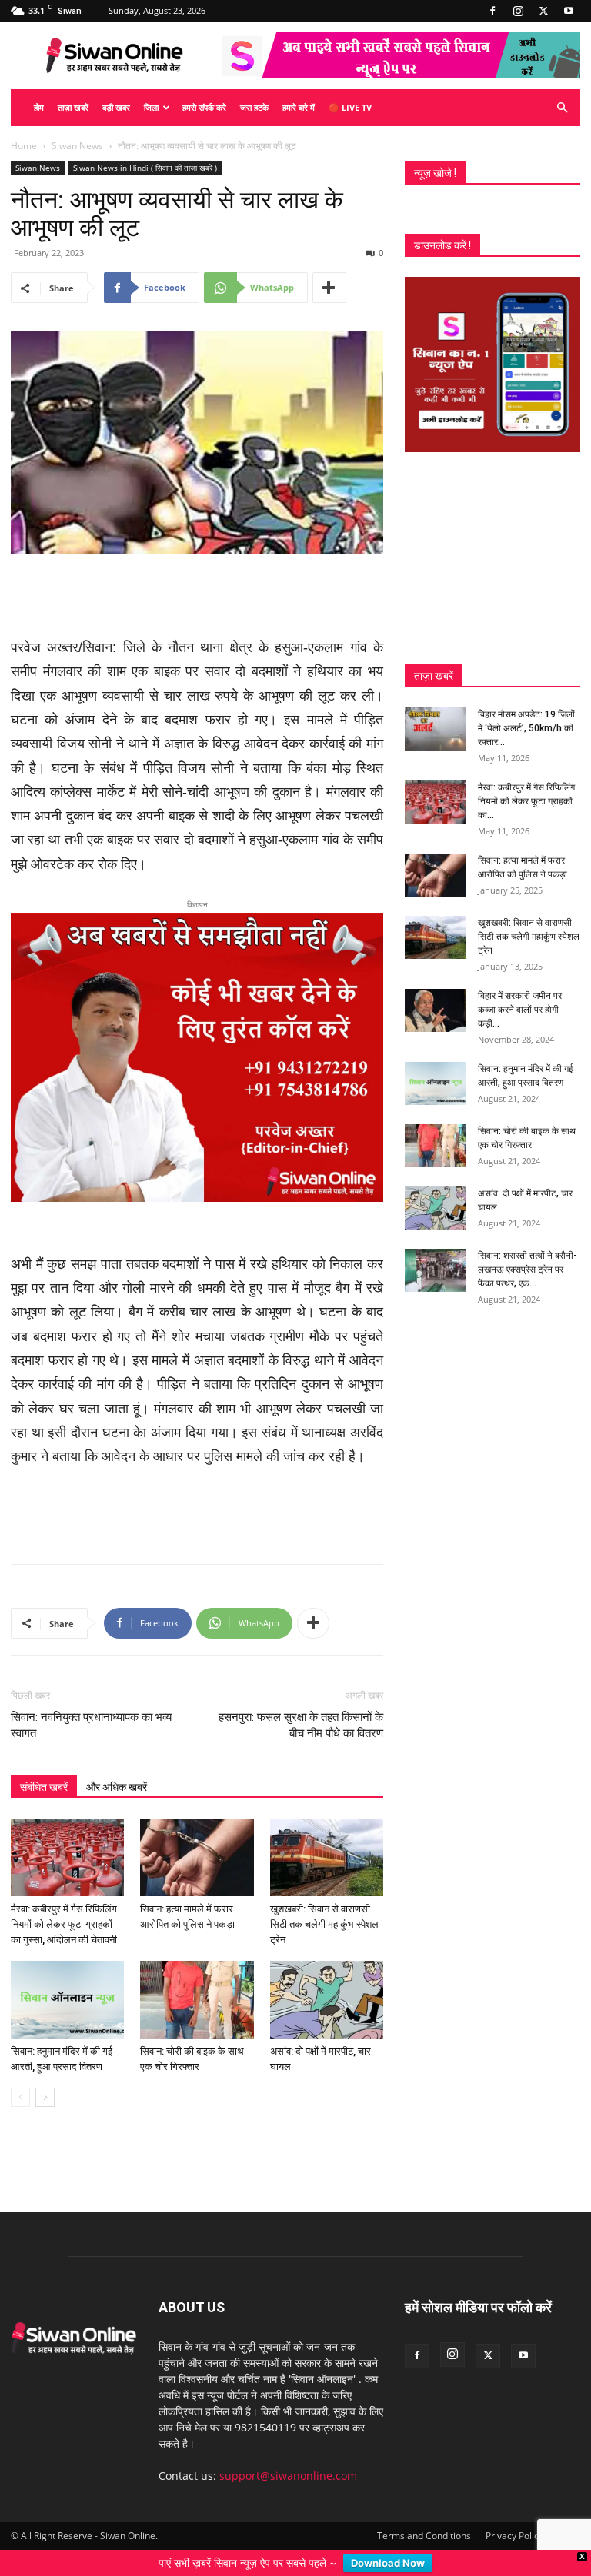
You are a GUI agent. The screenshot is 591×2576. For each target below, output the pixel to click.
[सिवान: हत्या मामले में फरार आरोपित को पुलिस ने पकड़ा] (197, 1857)
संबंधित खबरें (44, 1787)
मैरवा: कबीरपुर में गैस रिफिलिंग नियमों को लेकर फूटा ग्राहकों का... (526, 801)
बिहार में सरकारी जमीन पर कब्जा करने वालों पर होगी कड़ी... (520, 1010)
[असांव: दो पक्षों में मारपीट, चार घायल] (327, 2000)
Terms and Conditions (424, 2536)
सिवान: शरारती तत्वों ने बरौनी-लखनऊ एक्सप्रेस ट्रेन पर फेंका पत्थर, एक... (528, 1270)
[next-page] (45, 2097)
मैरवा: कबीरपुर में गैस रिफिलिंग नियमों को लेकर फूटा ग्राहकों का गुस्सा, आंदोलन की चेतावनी (64, 1924)
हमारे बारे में (299, 107)
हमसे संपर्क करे (204, 107)
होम (39, 107)
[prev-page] (20, 2097)
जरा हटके (254, 107)
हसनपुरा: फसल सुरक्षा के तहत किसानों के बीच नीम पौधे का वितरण (301, 1725)
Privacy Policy (514, 2536)
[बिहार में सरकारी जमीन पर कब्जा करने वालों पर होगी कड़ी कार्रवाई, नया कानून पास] (436, 1010)
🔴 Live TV (350, 107)
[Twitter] (543, 11)
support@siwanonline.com (288, 2476)
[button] (562, 108)
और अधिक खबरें (117, 1787)
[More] (329, 288)
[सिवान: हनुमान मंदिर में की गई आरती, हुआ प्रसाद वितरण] (67, 2000)
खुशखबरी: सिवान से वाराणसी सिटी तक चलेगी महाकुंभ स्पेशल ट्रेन (324, 1924)
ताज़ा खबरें (73, 107)
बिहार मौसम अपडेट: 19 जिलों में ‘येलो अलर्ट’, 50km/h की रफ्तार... (526, 728)
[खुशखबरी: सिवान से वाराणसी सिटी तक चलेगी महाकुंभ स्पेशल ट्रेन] (327, 1857)
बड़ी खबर (116, 107)
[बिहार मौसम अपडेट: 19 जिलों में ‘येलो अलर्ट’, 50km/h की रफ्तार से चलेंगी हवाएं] (436, 729)
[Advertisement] (197, 597)
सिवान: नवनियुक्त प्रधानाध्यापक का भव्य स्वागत (91, 1725)
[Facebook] (492, 11)
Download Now (388, 2563)
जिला (151, 107)
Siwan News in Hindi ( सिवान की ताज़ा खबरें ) (145, 168)
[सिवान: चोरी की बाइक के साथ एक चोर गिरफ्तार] (197, 2000)
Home (24, 146)
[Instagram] (518, 11)
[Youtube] (569, 11)
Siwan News (77, 146)
